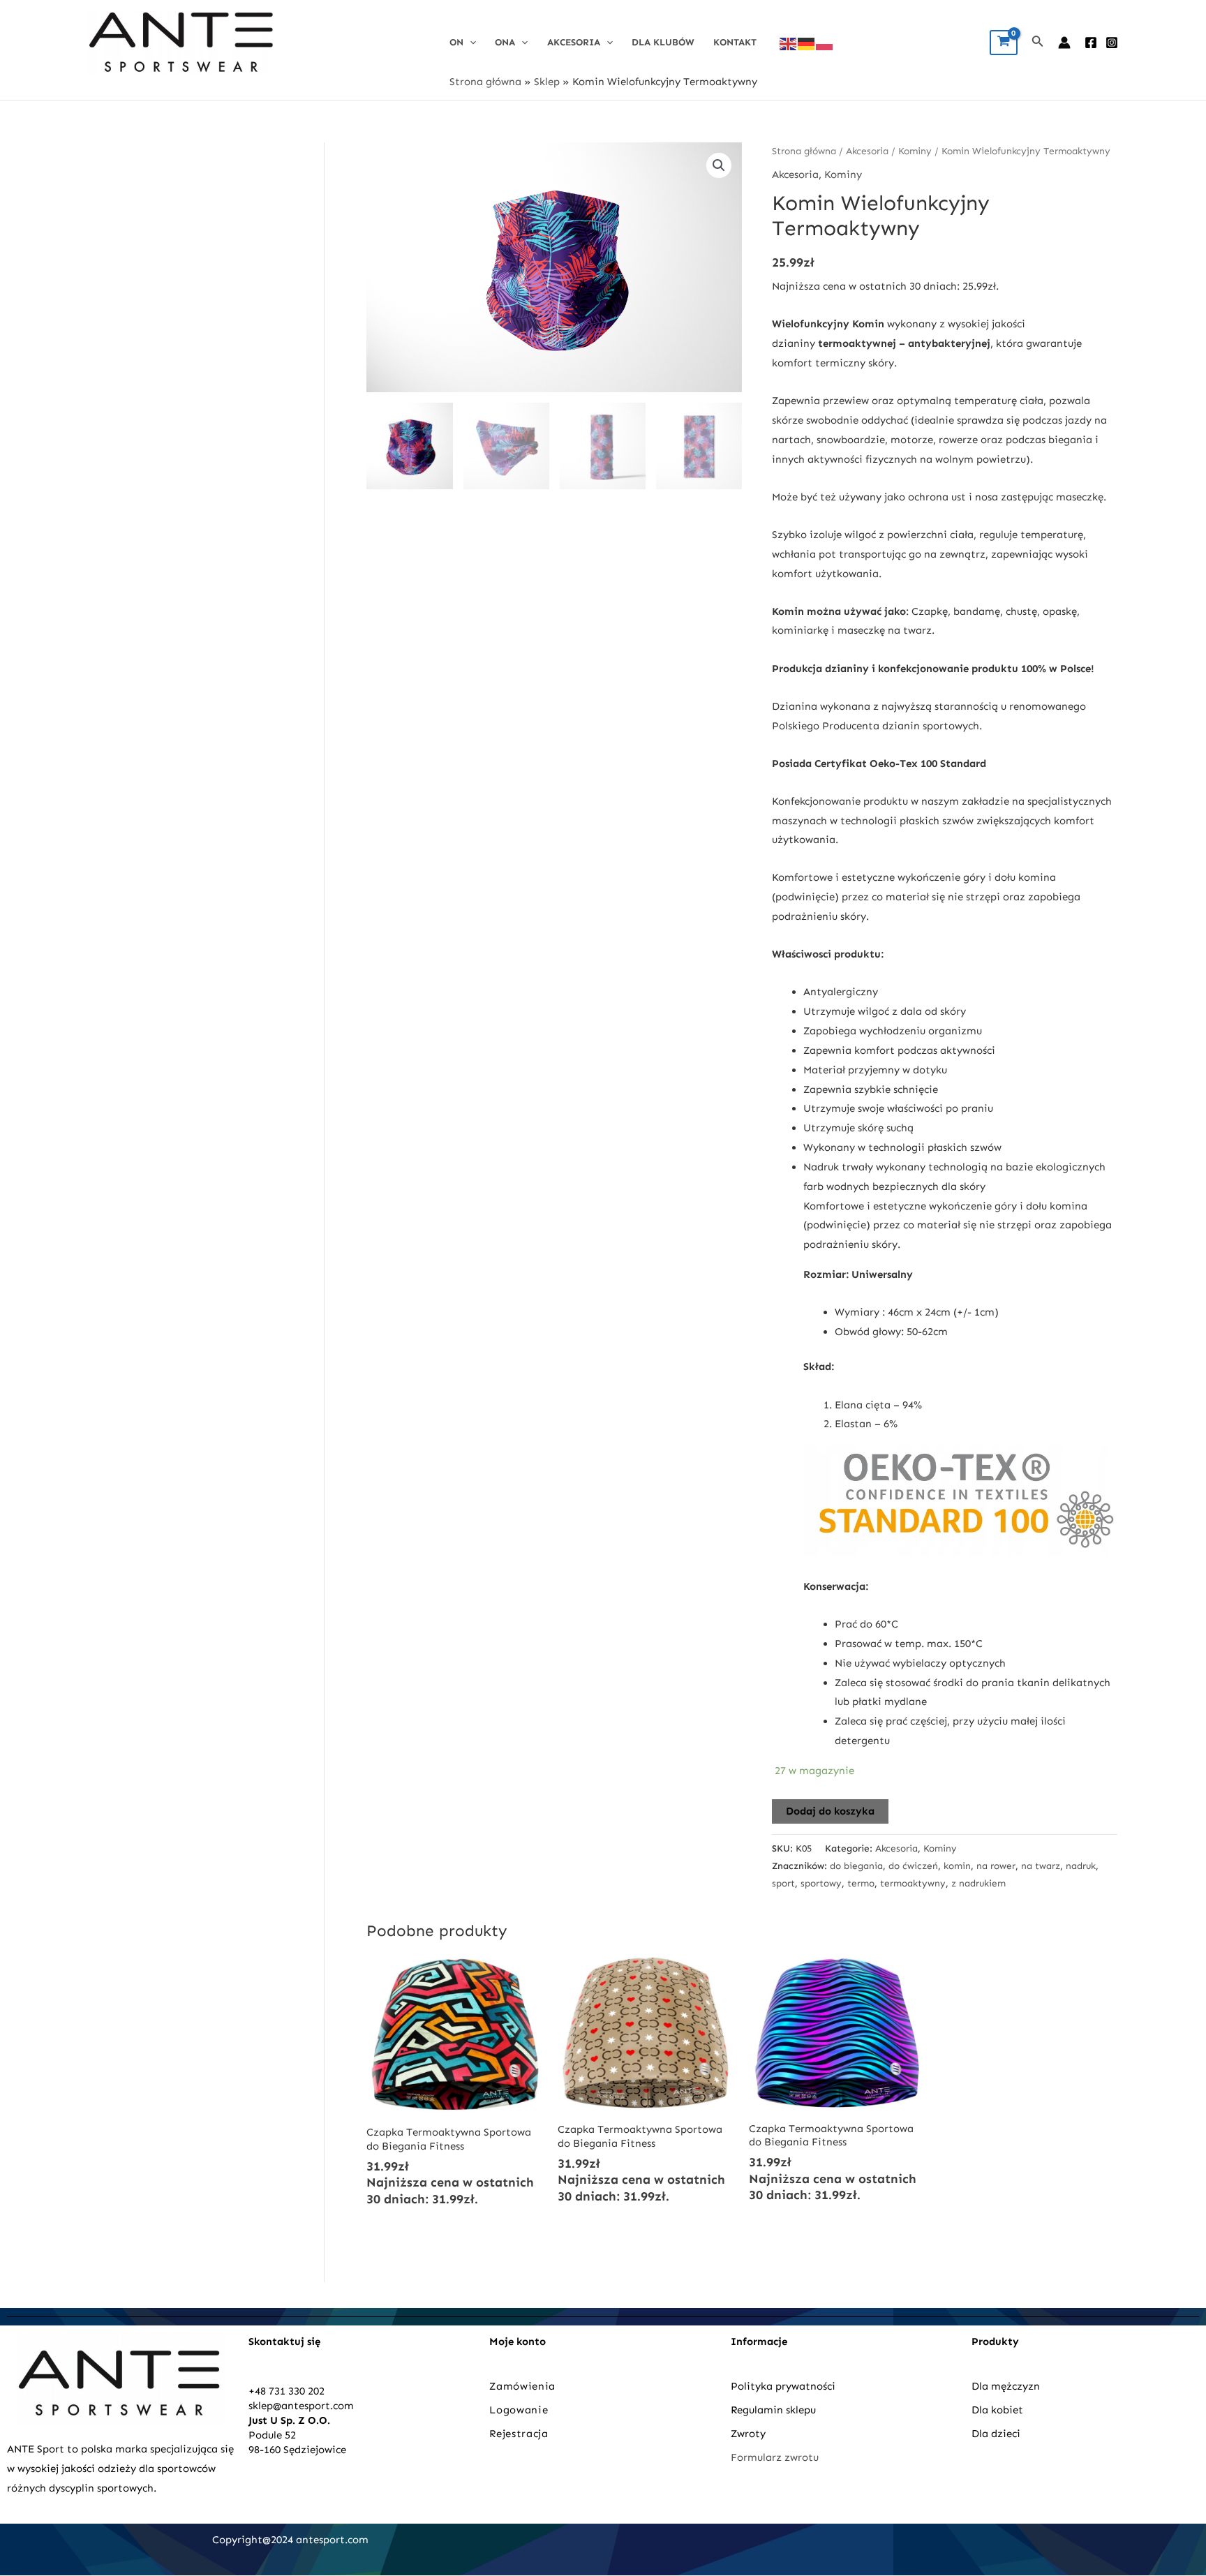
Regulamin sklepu (773, 2410)
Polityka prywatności (783, 2386)
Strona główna (485, 82)
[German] (807, 43)
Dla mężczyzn (1007, 2386)
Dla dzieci (996, 2434)
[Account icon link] (1064, 43)
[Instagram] (1112, 43)
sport (783, 1883)
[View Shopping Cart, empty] (1004, 43)
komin (957, 1866)
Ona (505, 42)
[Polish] (825, 43)
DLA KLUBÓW (663, 42)
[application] (470, 42)
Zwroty (748, 2434)
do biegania (856, 1866)
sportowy (821, 1883)
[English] (789, 43)
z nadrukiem (978, 1883)
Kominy (915, 151)
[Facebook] (1091, 43)
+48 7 (261, 2391)
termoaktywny (913, 1883)
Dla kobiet (997, 2410)
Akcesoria (574, 42)
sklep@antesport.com (301, 2406)
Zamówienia (522, 2386)
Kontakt (735, 42)
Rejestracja (520, 2434)
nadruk (1081, 1866)
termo (861, 1883)
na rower (996, 1866)
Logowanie (519, 2410)
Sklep (547, 82)
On (456, 42)
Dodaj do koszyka (830, 1811)
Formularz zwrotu (775, 2457)
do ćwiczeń (913, 1866)
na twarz (1041, 1866)
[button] (719, 165)
